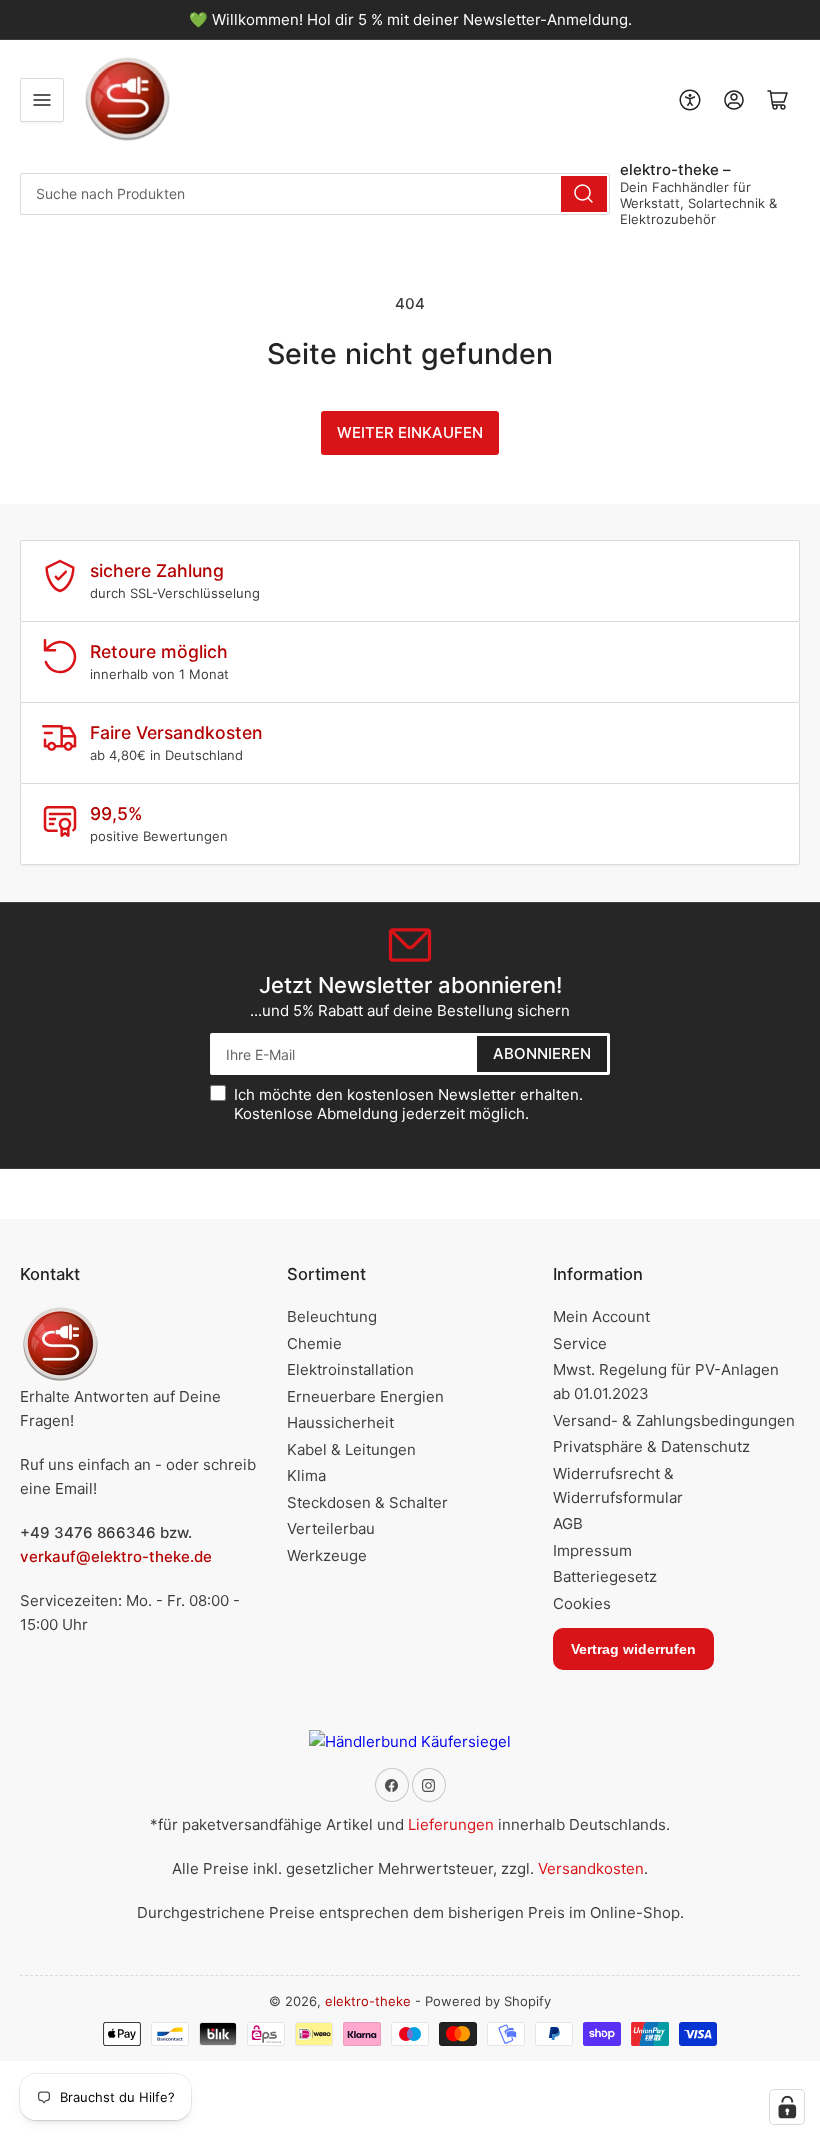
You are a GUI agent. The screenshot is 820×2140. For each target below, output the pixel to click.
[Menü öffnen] (42, 100)
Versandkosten (591, 1868)
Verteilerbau (331, 1528)
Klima (306, 1475)
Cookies (582, 1603)
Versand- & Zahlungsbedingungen (674, 1420)
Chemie (314, 1343)
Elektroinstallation (350, 1369)
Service (580, 1343)
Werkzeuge (327, 1555)
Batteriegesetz (605, 1576)
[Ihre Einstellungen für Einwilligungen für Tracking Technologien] (787, 2107)
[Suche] (584, 194)
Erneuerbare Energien (365, 1396)
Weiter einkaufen (410, 432)
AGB (568, 1523)
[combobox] (315, 194)
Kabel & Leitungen (351, 1449)
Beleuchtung (332, 1316)
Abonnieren (542, 1053)
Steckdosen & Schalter (367, 1502)
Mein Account (601, 1316)
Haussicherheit (340, 1422)
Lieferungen (451, 1824)
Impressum (592, 1550)
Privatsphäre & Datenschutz (651, 1446)
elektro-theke (368, 2001)
